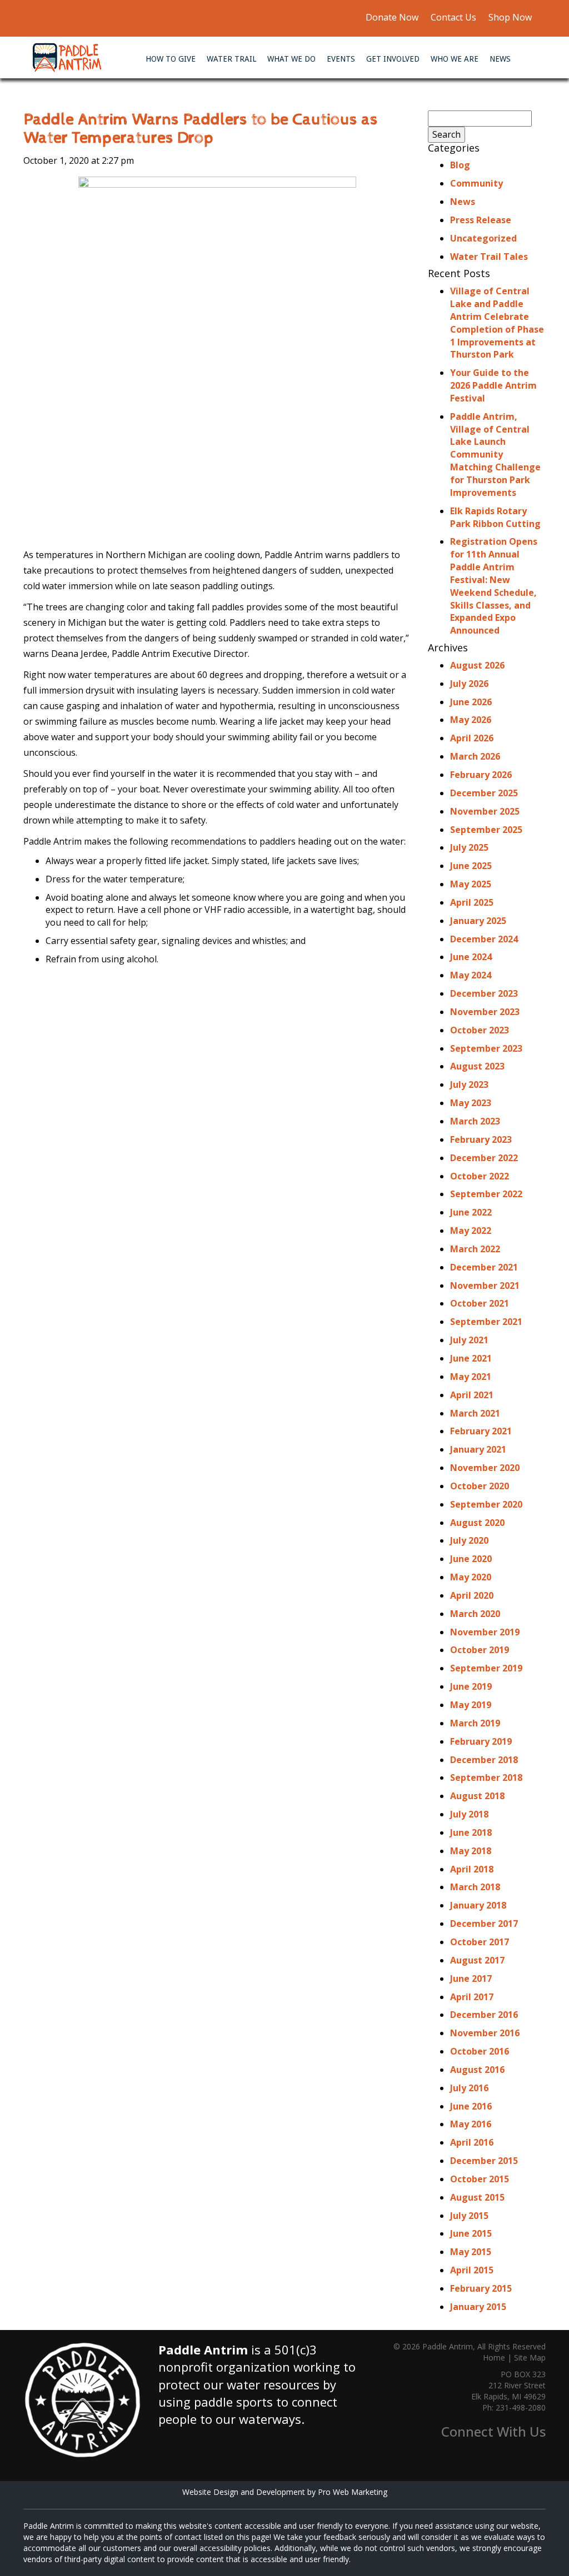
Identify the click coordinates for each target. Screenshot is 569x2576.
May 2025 (471, 884)
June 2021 (471, 1358)
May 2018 (471, 1851)
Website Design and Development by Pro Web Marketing (285, 2492)
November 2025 (485, 811)
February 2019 (481, 1741)
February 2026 (481, 775)
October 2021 (480, 1303)
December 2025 (484, 793)
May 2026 (471, 720)
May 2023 (471, 1103)
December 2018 (484, 1760)
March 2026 (475, 756)
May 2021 (471, 1377)
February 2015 (481, 2288)
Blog (460, 165)
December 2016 (484, 2015)
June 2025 (471, 866)
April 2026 (472, 738)
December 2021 (484, 1267)
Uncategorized (483, 238)
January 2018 (478, 1905)
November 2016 (485, 2033)
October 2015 (480, 2179)
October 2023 (480, 1030)
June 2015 (471, 2233)
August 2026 (477, 665)
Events (341, 59)
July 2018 (469, 1814)
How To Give (171, 59)
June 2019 (471, 1686)
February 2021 (481, 1431)
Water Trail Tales (489, 257)
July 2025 (469, 847)
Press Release (481, 220)
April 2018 (472, 1869)
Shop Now (509, 17)
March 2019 (475, 1723)
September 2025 (486, 830)
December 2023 (484, 993)
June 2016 (471, 2106)
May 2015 (471, 2252)
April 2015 (472, 2270)
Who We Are (455, 59)
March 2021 (475, 1413)
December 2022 (484, 1158)
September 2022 (486, 1194)
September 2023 (486, 1048)
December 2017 (484, 1924)
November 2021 (485, 1286)
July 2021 (469, 1340)
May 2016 (471, 2124)
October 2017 (480, 1942)
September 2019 (486, 1668)
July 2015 (469, 2216)
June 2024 (471, 957)
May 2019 (471, 1705)
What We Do (291, 59)
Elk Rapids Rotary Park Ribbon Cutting (495, 517)
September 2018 (486, 1777)
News (500, 59)
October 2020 (480, 1486)
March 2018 (475, 1887)
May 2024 (471, 975)
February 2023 (481, 1139)
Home (494, 2357)
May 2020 (471, 1577)
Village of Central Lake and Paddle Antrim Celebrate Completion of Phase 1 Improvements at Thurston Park (497, 323)
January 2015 (478, 2307)
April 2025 (472, 902)
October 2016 (480, 2051)
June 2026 (471, 702)
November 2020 (485, 1468)
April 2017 (472, 1997)
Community (476, 183)
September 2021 (486, 1322)
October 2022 (480, 1176)
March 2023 (475, 1121)
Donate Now (392, 17)
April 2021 (472, 1395)
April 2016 (472, 2142)
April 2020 (472, 1595)
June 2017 (471, 1979)
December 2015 (484, 2161)
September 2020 (486, 1504)
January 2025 (478, 921)
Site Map (530, 2357)
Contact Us (453, 17)
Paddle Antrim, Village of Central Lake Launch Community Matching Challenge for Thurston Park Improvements (495, 455)
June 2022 (471, 1212)
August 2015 (477, 2197)
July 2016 (469, 2088)
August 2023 (477, 1066)
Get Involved (393, 59)
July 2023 (469, 1084)
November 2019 (485, 1632)
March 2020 (475, 1614)
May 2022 (471, 1231)
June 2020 (471, 1559)
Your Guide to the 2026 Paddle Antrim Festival (493, 385)
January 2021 (478, 1449)
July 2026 (469, 684)
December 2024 (484, 939)
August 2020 (477, 1523)
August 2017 (477, 1960)
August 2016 (477, 2070)
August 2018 (477, 1796)
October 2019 (480, 1650)
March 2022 (475, 1249)
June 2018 (471, 1832)
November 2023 (485, 1012)
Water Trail (231, 59)
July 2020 (469, 1540)
